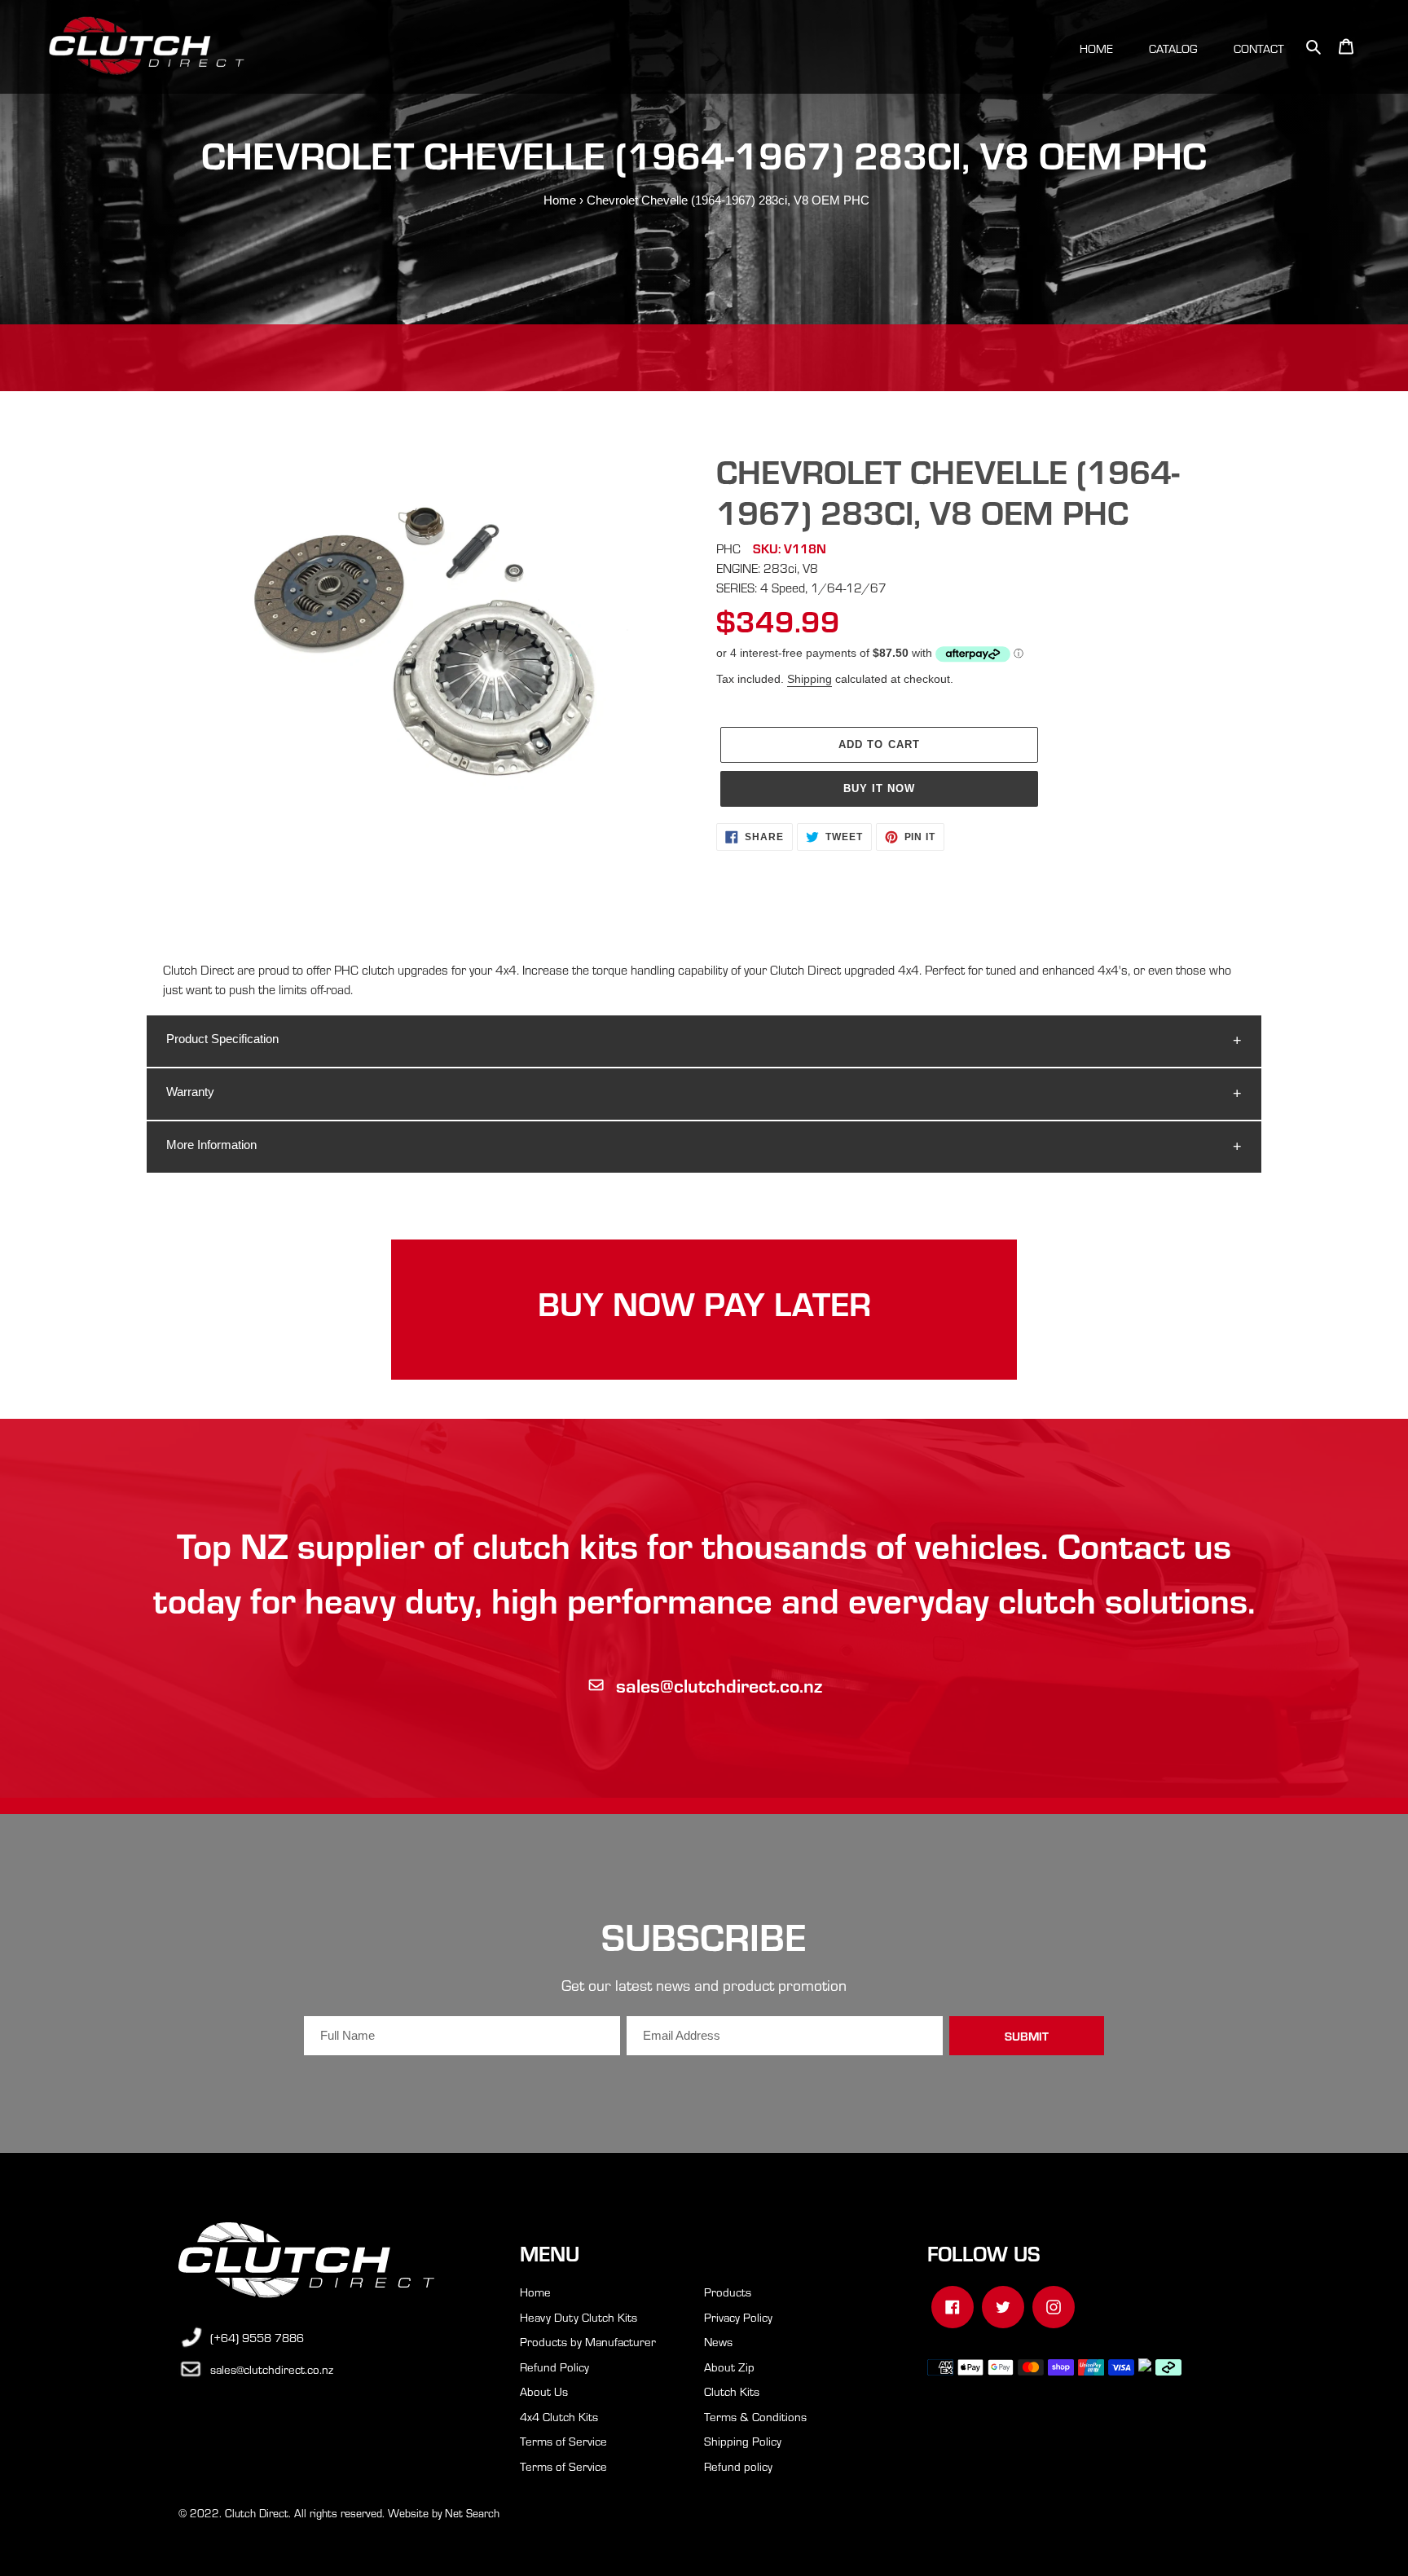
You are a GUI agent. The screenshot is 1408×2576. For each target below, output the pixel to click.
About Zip (729, 2367)
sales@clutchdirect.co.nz (719, 1685)
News (718, 2341)
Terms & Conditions (755, 2416)
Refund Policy (554, 2367)
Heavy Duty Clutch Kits (579, 2317)
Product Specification (222, 1039)
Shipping (810, 679)
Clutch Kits (732, 2391)
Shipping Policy (743, 2441)
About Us (544, 2391)
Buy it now (879, 788)
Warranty (190, 1092)
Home (560, 200)
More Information (211, 1145)
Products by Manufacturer (588, 2341)
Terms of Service (563, 2441)
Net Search (472, 2513)
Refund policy (738, 2466)
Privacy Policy (738, 2317)
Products (728, 2292)
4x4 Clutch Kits (559, 2416)
